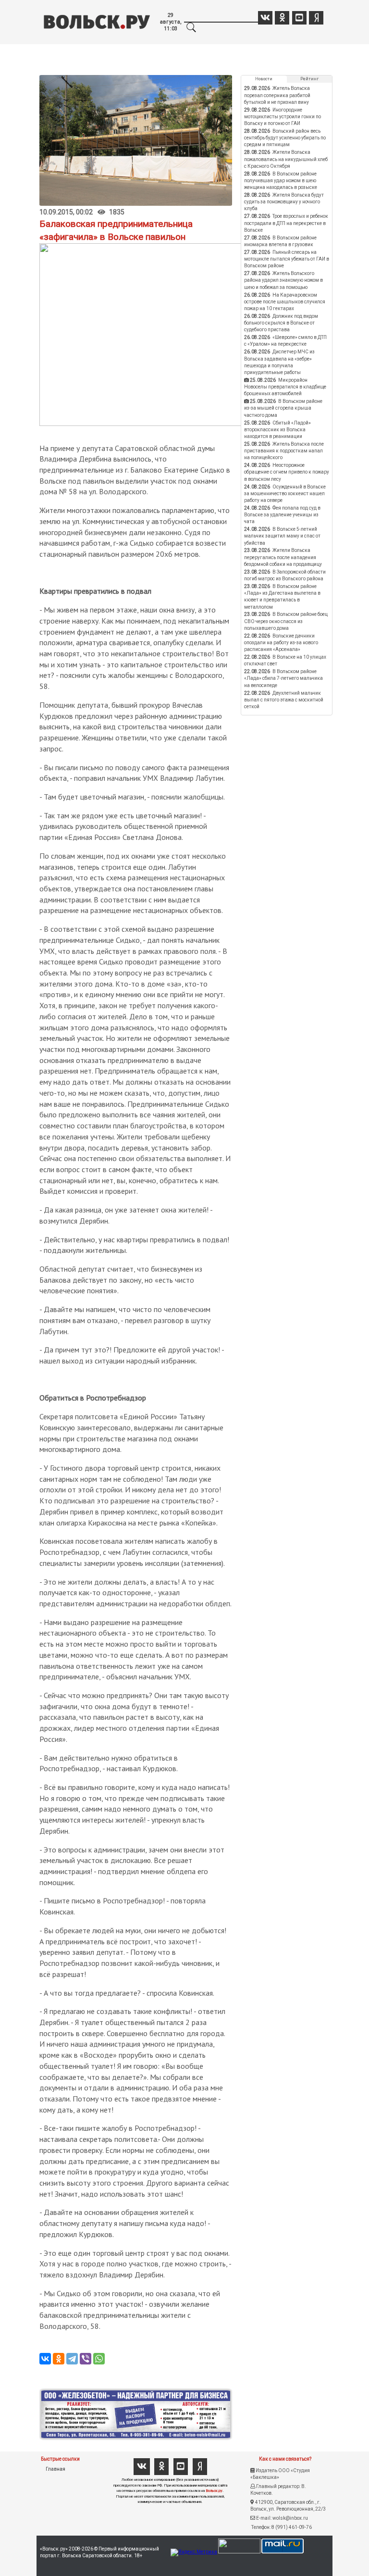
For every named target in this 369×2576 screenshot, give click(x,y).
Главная (55, 2469)
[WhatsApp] (99, 2359)
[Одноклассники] (59, 2359)
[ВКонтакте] (45, 2359)
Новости (264, 79)
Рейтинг (309, 79)
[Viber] (86, 2359)
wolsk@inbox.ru (290, 2518)
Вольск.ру (214, 2491)
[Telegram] (72, 2359)
